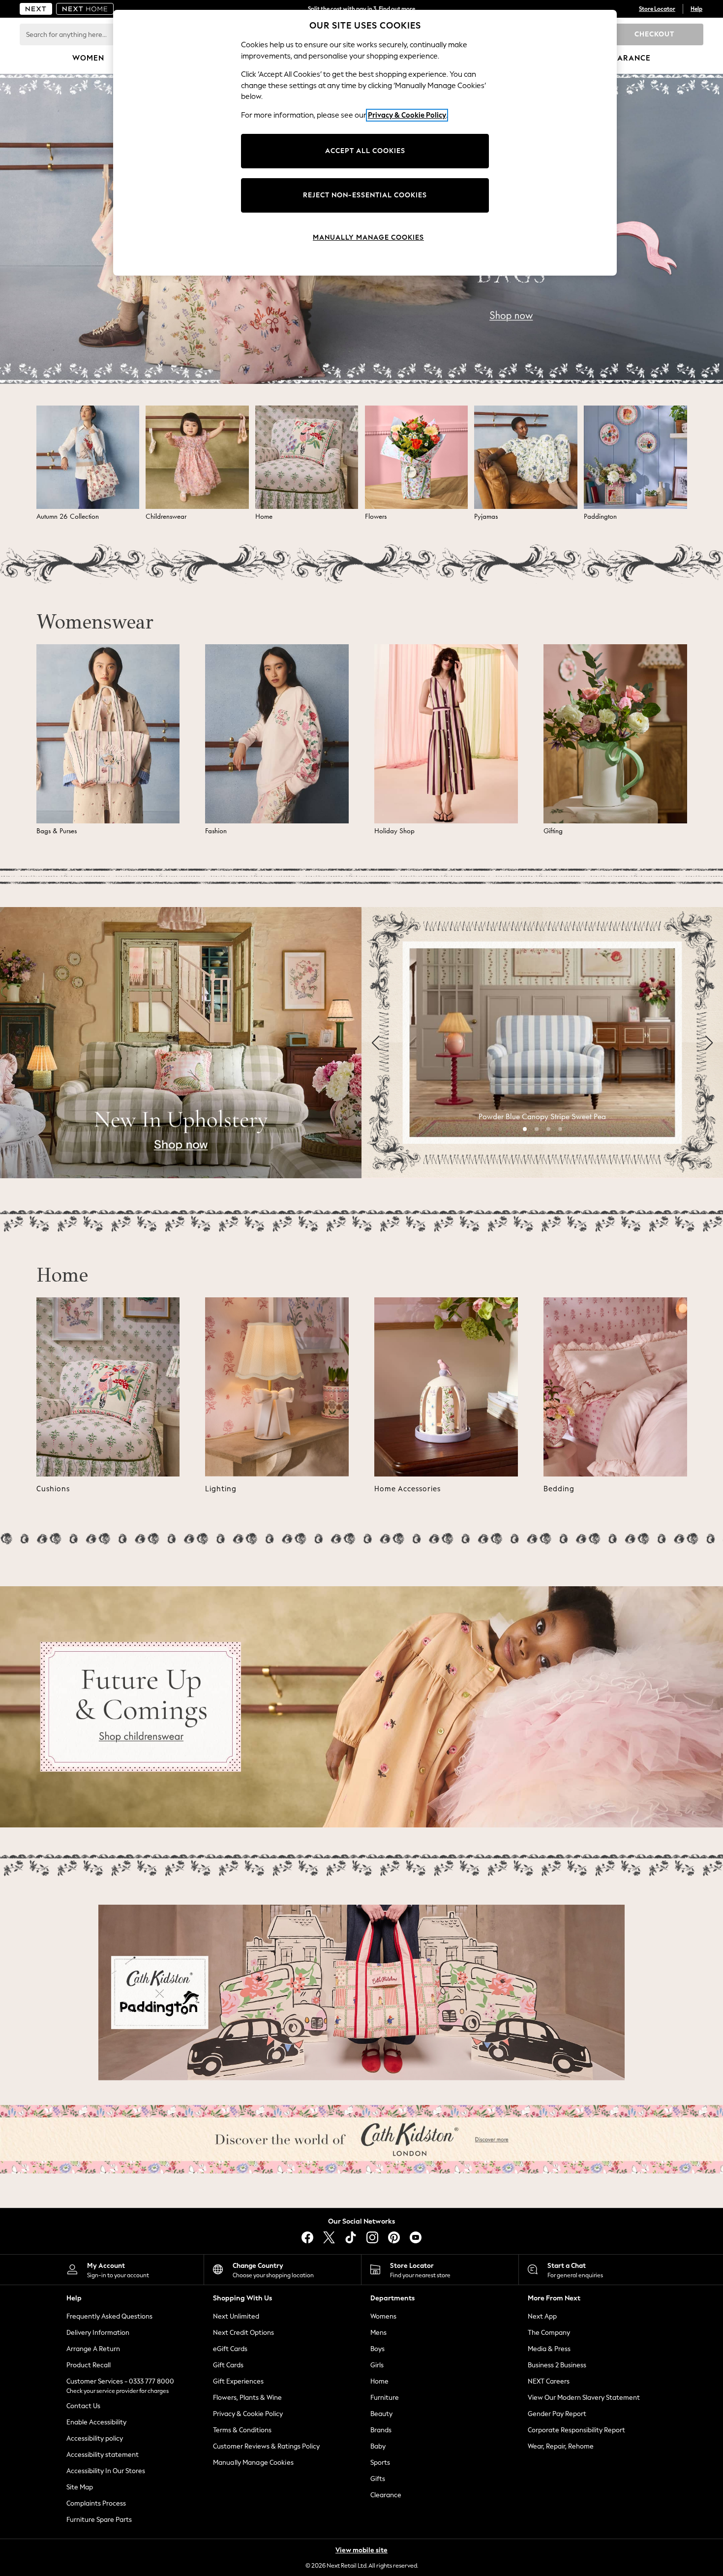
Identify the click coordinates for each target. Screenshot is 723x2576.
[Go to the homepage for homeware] (85, 9)
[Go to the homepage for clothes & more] (36, 9)
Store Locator (657, 9)
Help (696, 9)
